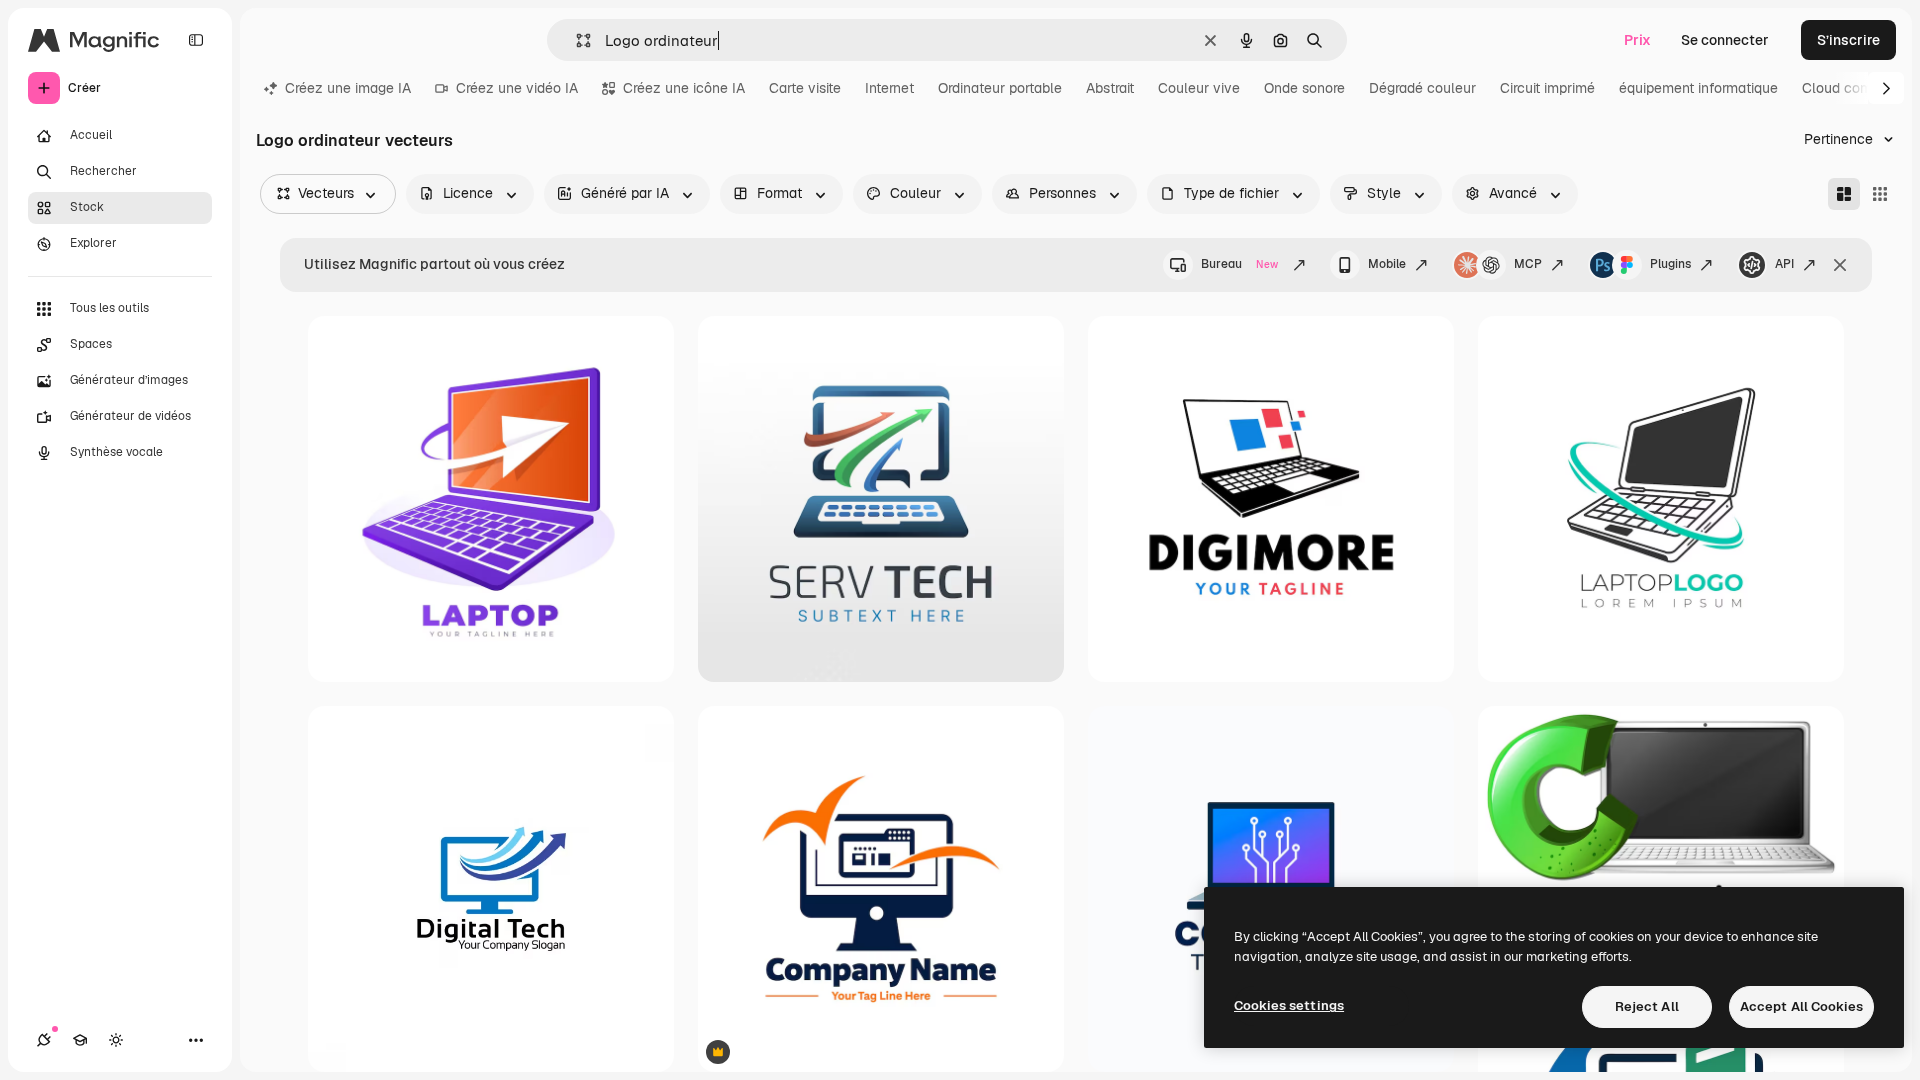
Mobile (1387, 264)
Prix (1637, 40)
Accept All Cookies (1801, 1006)
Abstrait (1110, 88)
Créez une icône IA (684, 88)
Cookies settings (1289, 1005)
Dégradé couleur (1422, 88)
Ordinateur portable (1000, 88)
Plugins (1670, 264)
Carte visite (805, 88)
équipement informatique (1698, 88)
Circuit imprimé (1547, 88)
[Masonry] (1844, 194)
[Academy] (80, 1040)
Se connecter (1725, 40)
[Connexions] (44, 1040)
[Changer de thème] (116, 1040)
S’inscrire (1848, 40)
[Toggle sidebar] (196, 40)
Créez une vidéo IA (517, 88)
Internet (889, 88)
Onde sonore (1304, 88)
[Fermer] (1840, 265)
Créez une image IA (348, 88)
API (1784, 264)
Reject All (1647, 1006)
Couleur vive (1199, 88)
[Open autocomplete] (575, 40)
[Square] (1880, 194)
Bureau (1239, 264)
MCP (1528, 264)
